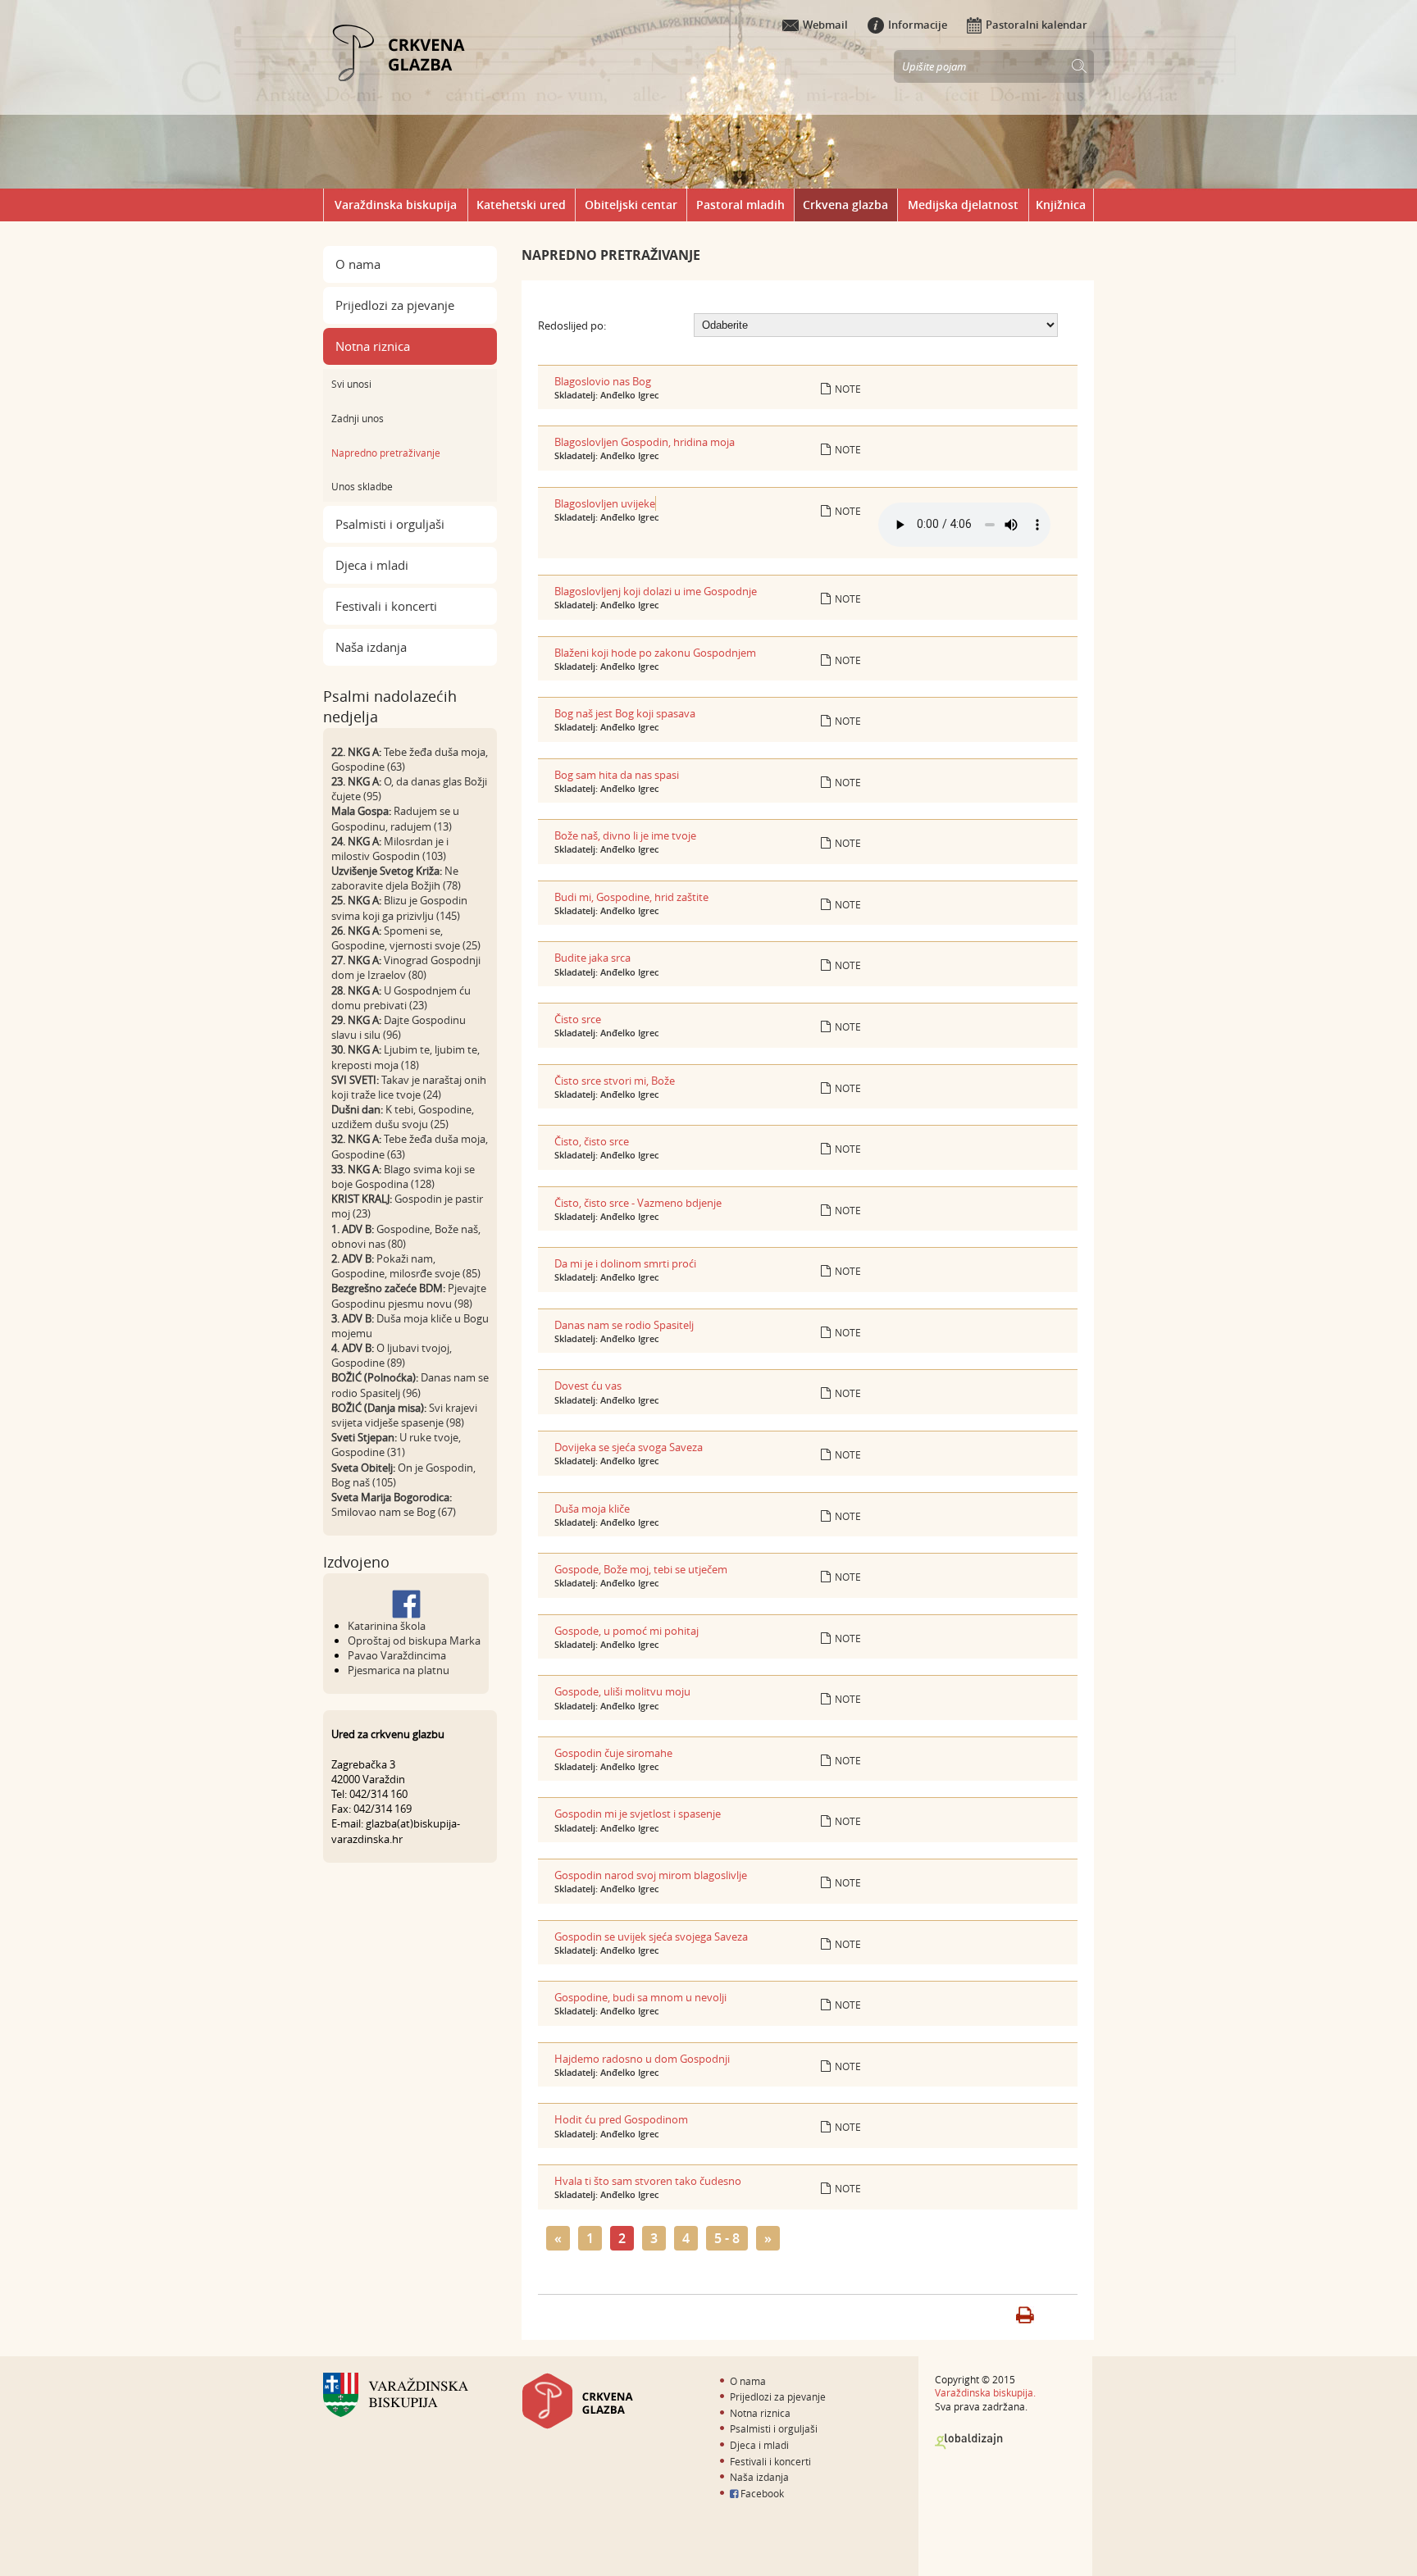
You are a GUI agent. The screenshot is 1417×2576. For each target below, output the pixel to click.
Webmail (825, 25)
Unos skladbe (362, 486)
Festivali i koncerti (386, 606)
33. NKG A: (356, 1169)
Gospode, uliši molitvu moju (622, 1691)
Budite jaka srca (592, 958)
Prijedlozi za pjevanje (395, 305)
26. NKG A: (356, 931)
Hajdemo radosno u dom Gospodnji (642, 2059)
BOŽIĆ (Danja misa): (379, 1408)
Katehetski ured (521, 205)
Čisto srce (578, 1019)
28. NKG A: (356, 990)
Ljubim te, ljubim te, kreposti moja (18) (406, 1057)
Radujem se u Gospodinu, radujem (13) (395, 818)
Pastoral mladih (740, 205)
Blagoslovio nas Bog (603, 381)
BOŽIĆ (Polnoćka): (375, 1377)
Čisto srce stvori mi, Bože (615, 1081)
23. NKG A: (356, 781)
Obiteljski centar (631, 205)
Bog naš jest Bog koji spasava (625, 713)
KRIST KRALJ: (362, 1199)
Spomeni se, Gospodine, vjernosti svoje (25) (406, 938)
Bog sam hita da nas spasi (617, 775)
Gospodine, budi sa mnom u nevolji (640, 1997)
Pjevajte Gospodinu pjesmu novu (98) (409, 1295)
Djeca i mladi (372, 565)
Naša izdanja (371, 647)
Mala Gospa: (361, 811)
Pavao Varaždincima (397, 1655)
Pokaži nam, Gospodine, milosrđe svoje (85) (406, 1266)
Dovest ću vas (588, 1386)
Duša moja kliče (592, 1509)
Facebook (761, 2493)
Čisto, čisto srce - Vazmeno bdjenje (638, 1203)
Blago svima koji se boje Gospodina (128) (403, 1176)
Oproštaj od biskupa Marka (414, 1641)
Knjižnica (1061, 205)
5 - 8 (727, 2238)
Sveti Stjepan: (364, 1437)
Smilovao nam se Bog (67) (394, 1512)
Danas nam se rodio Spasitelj (624, 1325)
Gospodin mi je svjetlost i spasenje (638, 1814)
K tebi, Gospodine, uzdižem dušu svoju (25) (403, 1117)
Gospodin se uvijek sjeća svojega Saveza (651, 1937)
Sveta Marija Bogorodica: (392, 1497)
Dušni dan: (357, 1109)
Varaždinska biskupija (396, 205)
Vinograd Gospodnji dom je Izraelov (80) (406, 967)
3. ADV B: (353, 1318)
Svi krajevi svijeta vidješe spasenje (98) (404, 1415)
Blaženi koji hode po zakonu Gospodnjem (655, 653)
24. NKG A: (356, 841)
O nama (358, 264)
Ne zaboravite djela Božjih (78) (396, 878)
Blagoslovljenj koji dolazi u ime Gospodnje (656, 591)
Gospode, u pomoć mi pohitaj (626, 1631)
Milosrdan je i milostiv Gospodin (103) (390, 849)
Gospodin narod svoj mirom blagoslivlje (651, 1875)
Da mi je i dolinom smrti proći (625, 1263)
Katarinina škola (387, 1626)
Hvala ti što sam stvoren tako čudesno (648, 2181)
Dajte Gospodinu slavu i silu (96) (399, 1027)
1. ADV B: (353, 1229)
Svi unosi (351, 384)
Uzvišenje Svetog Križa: (387, 871)
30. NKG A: (356, 1049)
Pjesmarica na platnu (399, 1670)
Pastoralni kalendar (1037, 25)
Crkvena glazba (845, 205)
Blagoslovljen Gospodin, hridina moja (645, 442)
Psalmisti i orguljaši (390, 524)
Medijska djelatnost (963, 205)
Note (848, 389)
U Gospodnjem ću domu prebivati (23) (401, 998)
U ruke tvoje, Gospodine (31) (396, 1445)
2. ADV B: (353, 1258)
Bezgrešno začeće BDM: (388, 1288)
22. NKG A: (356, 752)
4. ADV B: (353, 1348)
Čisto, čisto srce (592, 1141)
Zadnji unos (358, 418)
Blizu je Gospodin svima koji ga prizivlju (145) (399, 908)
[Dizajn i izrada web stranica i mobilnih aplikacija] (969, 2442)
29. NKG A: (356, 1020)
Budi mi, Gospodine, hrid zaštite (631, 897)
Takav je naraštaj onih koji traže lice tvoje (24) (409, 1087)
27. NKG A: (356, 960)
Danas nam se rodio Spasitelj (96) (410, 1385)
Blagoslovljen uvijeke (605, 503)
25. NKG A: (356, 900)
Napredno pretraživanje (386, 453)
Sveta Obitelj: (363, 1468)
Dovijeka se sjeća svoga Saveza (629, 1447)
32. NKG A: (356, 1139)
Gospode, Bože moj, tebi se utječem (641, 1569)
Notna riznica (373, 346)
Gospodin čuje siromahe (613, 1753)
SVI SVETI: (355, 1080)
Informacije (918, 25)
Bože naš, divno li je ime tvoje (625, 835)
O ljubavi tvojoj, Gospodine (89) (392, 1355)
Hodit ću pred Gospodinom (621, 2119)
